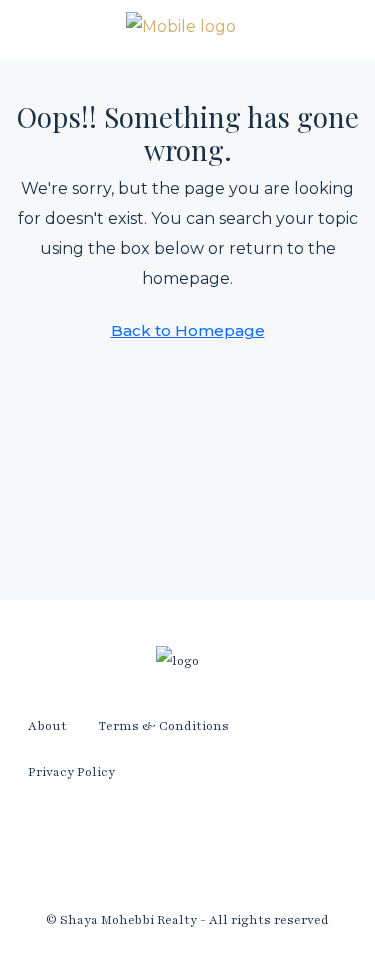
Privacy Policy (71, 772)
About (47, 726)
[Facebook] (72, 850)
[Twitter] (130, 850)
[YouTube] (304, 850)
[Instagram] (188, 850)
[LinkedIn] (246, 850)
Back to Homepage (188, 330)
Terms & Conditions (164, 726)
